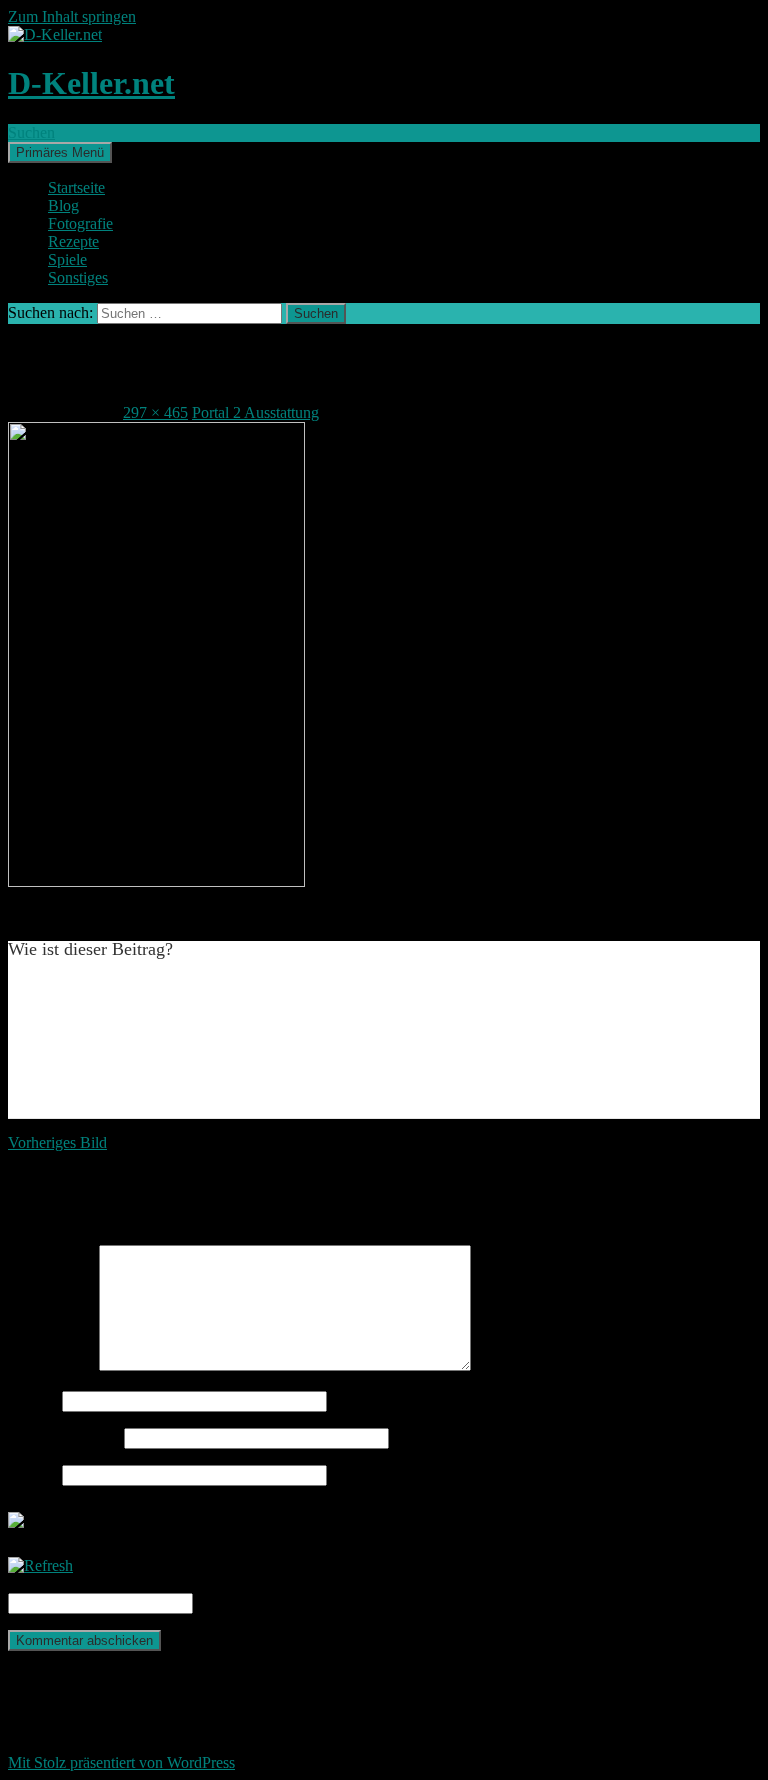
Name (33, 1400)
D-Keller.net (91, 83)
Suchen (31, 132)
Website (33, 1474)
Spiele (67, 259)
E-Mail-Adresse (64, 1437)
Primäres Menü (60, 152)
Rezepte (73, 241)
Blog (63, 205)
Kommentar (51, 1365)
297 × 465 (155, 412)
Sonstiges (78, 277)
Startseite (76, 187)
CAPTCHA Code (254, 1602)
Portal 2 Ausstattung (255, 412)
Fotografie (80, 223)
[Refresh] (40, 1565)
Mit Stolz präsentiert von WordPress (121, 1762)
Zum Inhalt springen (72, 16)
